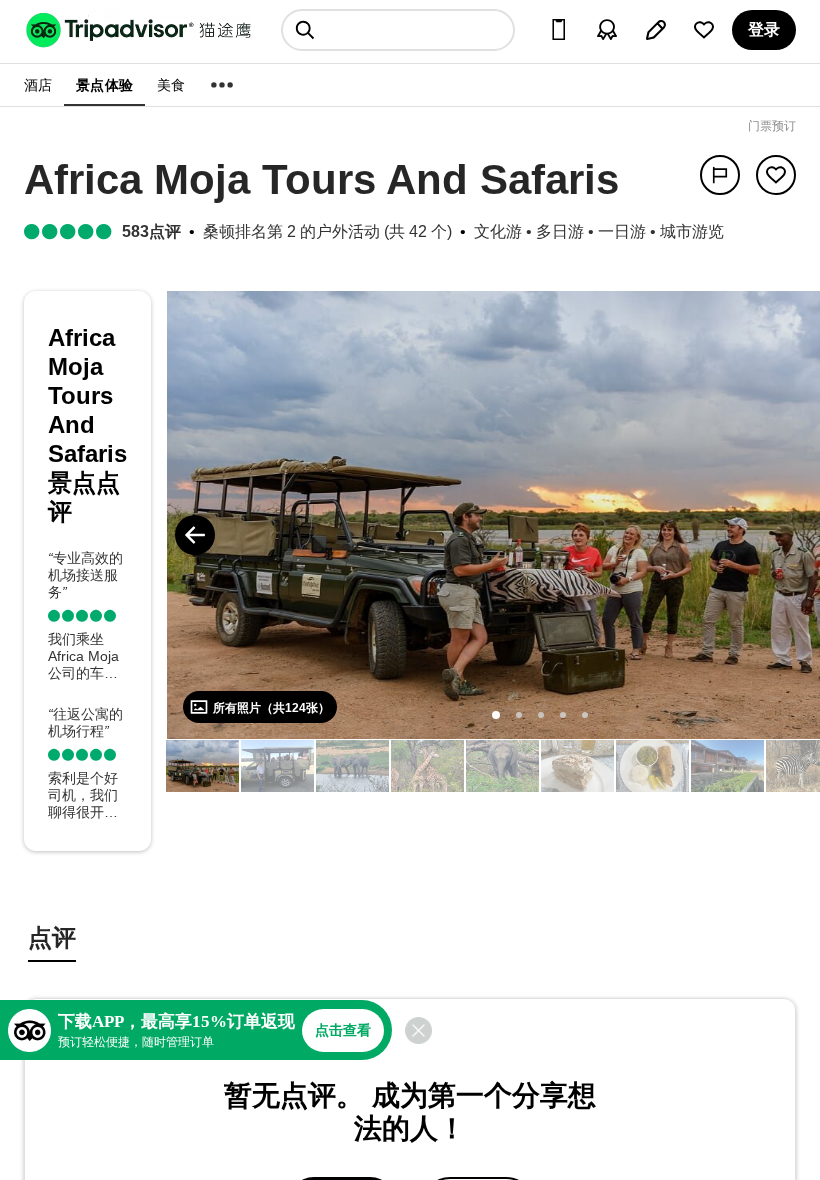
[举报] (720, 175)
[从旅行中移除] (776, 175)
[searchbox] (398, 30)
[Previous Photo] (195, 535)
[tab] (52, 940)
